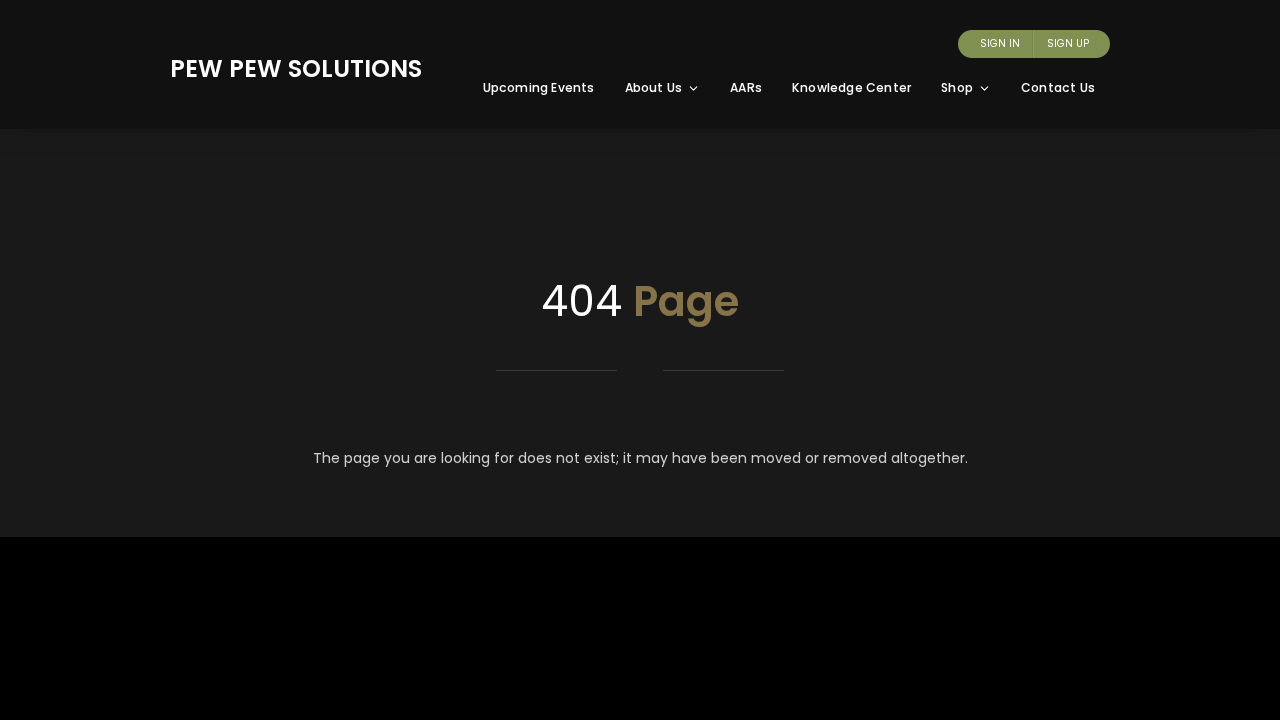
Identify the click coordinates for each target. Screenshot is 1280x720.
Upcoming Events (539, 87)
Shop (957, 87)
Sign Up (1068, 43)
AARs (746, 87)
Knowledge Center (851, 87)
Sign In (1000, 43)
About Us (654, 87)
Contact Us (1058, 87)
